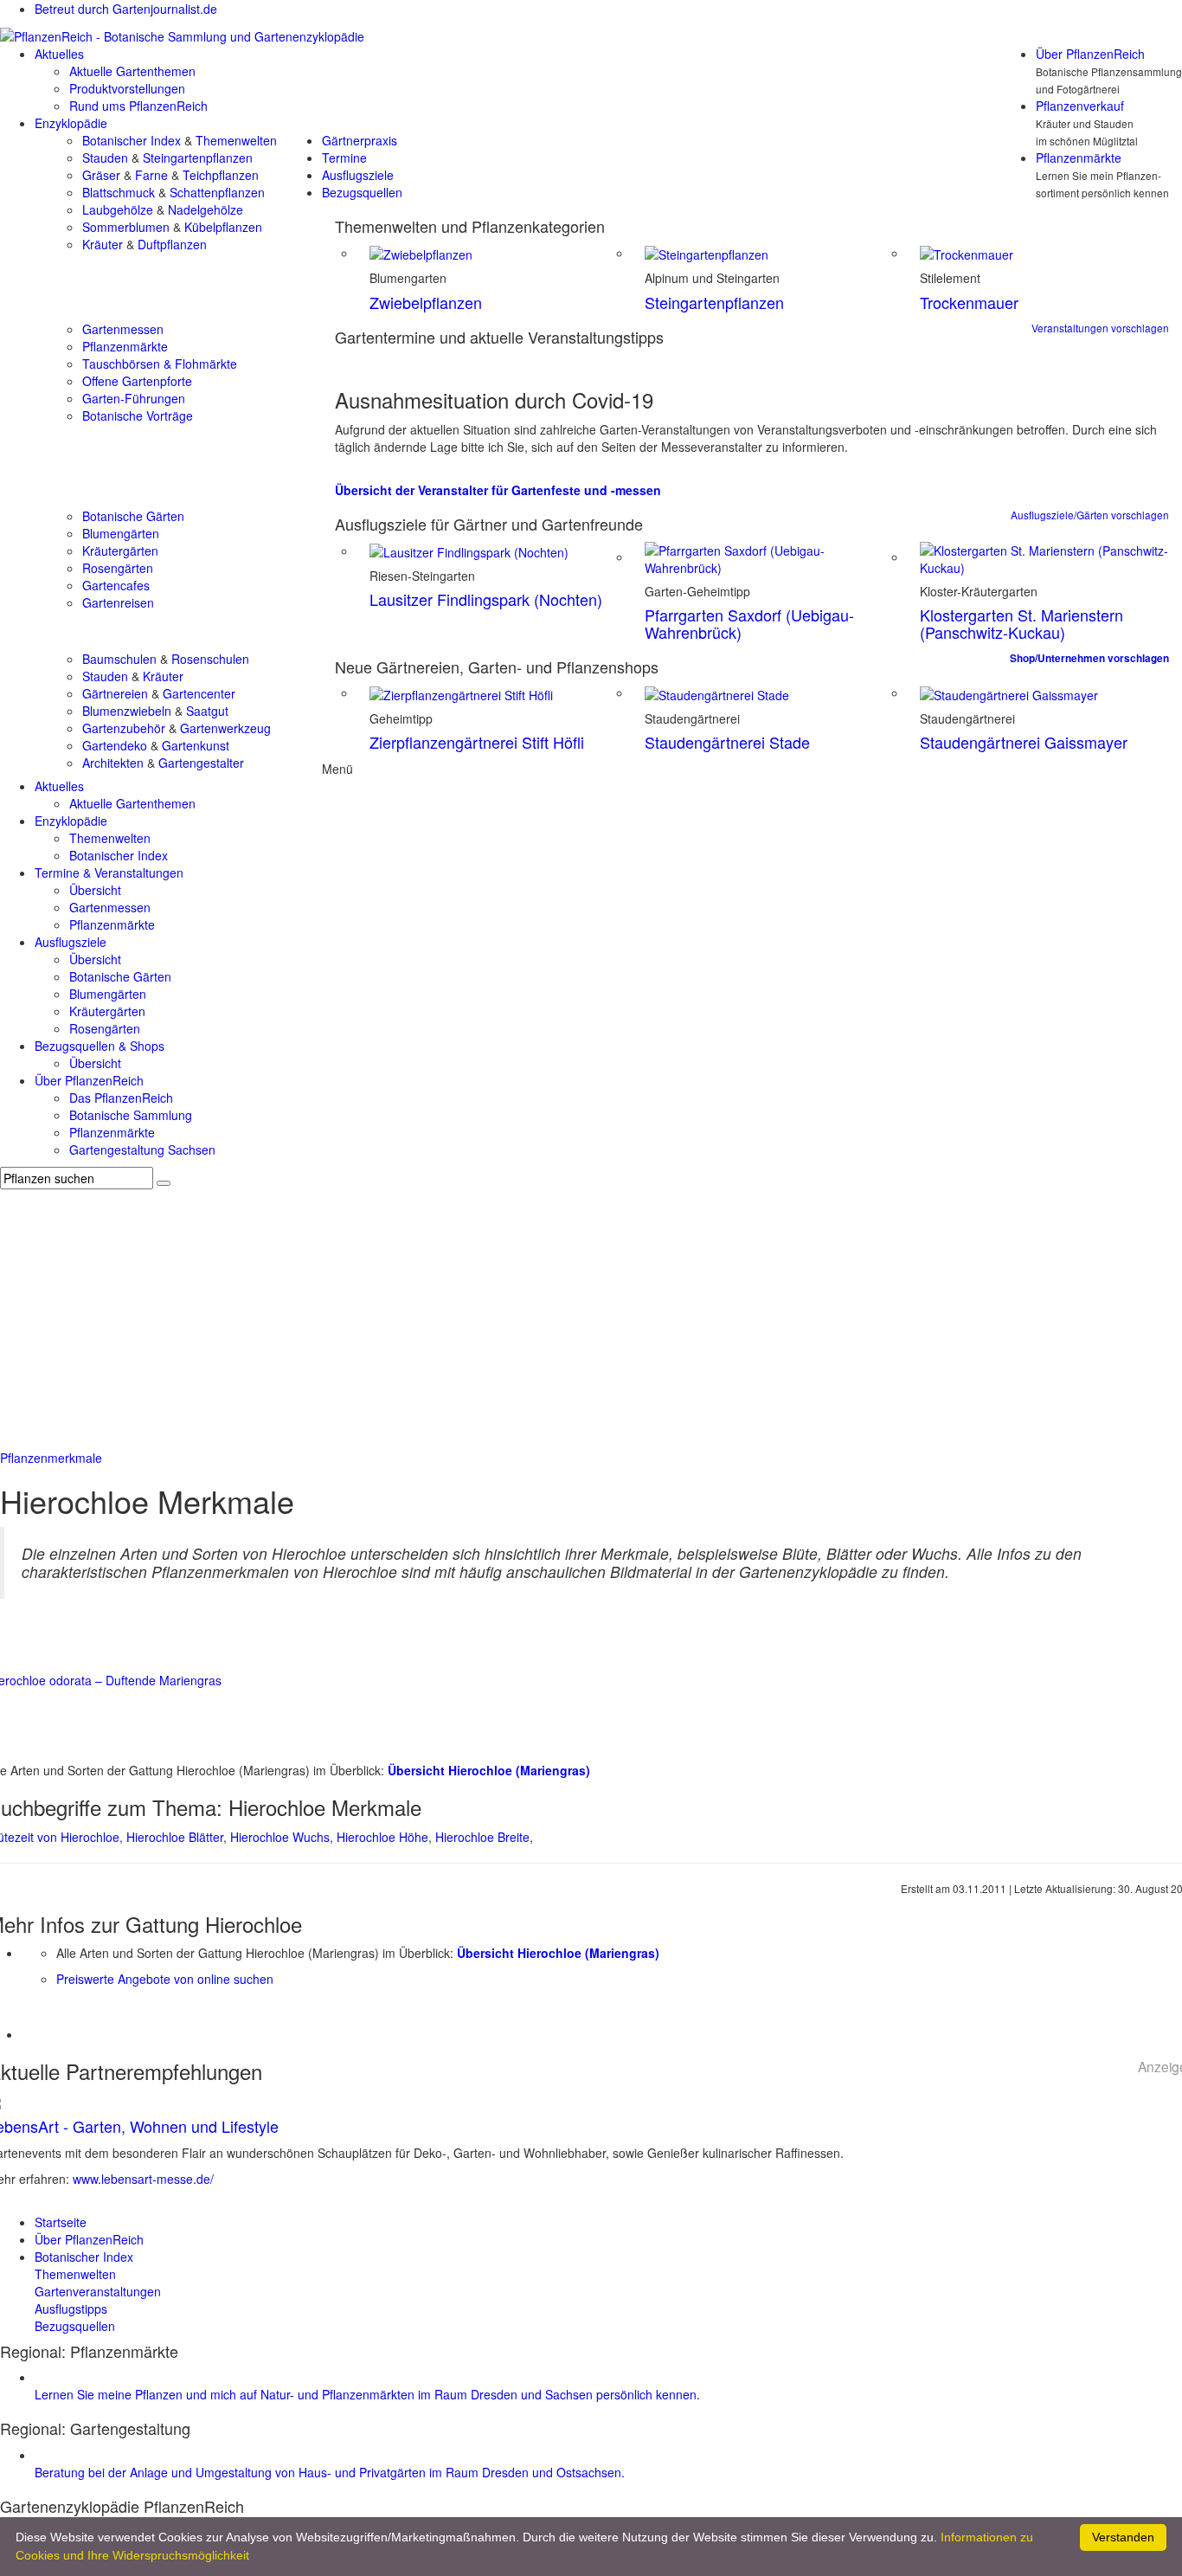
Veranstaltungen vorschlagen (1100, 328)
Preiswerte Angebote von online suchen (165, 1979)
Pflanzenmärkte (1079, 158)
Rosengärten (118, 568)
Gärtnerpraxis (360, 140)
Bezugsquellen (362, 192)
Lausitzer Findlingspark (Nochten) (486, 599)
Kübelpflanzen (223, 227)
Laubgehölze (118, 209)
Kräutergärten (120, 551)
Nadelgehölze (206, 209)
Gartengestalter (201, 763)
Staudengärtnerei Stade (727, 742)
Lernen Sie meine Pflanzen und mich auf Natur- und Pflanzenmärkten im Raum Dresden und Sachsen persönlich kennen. (367, 2394)
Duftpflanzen (172, 244)
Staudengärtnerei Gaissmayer (1024, 742)
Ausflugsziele (358, 175)
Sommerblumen (126, 227)
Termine (344, 158)
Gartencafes (116, 585)
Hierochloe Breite (482, 1837)
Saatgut (207, 711)
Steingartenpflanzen (198, 158)
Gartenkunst (196, 745)
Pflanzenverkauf (1080, 106)
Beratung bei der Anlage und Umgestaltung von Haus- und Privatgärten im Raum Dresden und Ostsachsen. (330, 2472)
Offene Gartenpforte (137, 381)
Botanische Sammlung (131, 1115)
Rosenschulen (210, 659)
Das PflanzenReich (121, 1098)
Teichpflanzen (221, 175)
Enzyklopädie (71, 123)
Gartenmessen (123, 329)
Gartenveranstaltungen (98, 2291)
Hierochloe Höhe (382, 1837)
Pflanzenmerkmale (51, 1458)
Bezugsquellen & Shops (100, 1046)
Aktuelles (59, 54)
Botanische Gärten (133, 516)
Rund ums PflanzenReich (138, 106)
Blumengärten (121, 533)
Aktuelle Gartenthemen (132, 71)
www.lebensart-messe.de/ (143, 2179)
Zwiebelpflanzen (426, 302)
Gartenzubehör (124, 728)
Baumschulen (119, 659)
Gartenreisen (118, 602)
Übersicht (95, 890)
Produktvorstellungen (127, 88)
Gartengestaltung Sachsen (142, 1150)
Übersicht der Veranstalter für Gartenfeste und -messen (498, 490)
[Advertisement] (591, 1319)
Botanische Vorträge (138, 415)
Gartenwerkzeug (225, 728)
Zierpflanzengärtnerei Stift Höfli (477, 742)
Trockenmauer (969, 302)
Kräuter (103, 244)
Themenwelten (236, 140)
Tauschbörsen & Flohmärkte (160, 364)
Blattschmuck (119, 192)
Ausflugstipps (71, 2309)
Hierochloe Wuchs (280, 1837)
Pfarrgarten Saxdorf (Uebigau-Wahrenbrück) (749, 623)
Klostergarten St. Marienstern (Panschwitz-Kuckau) (1021, 623)
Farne (151, 175)
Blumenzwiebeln (127, 711)
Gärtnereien (115, 693)
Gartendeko (115, 745)
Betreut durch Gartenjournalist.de (126, 9)
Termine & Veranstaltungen (109, 873)
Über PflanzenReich (1090, 54)
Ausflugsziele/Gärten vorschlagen (1090, 515)
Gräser (101, 175)
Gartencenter (199, 693)
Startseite (61, 2222)
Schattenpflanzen (217, 192)
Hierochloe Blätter (175, 1837)
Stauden (105, 158)
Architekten (113, 763)
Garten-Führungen (134, 398)
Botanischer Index (132, 140)
